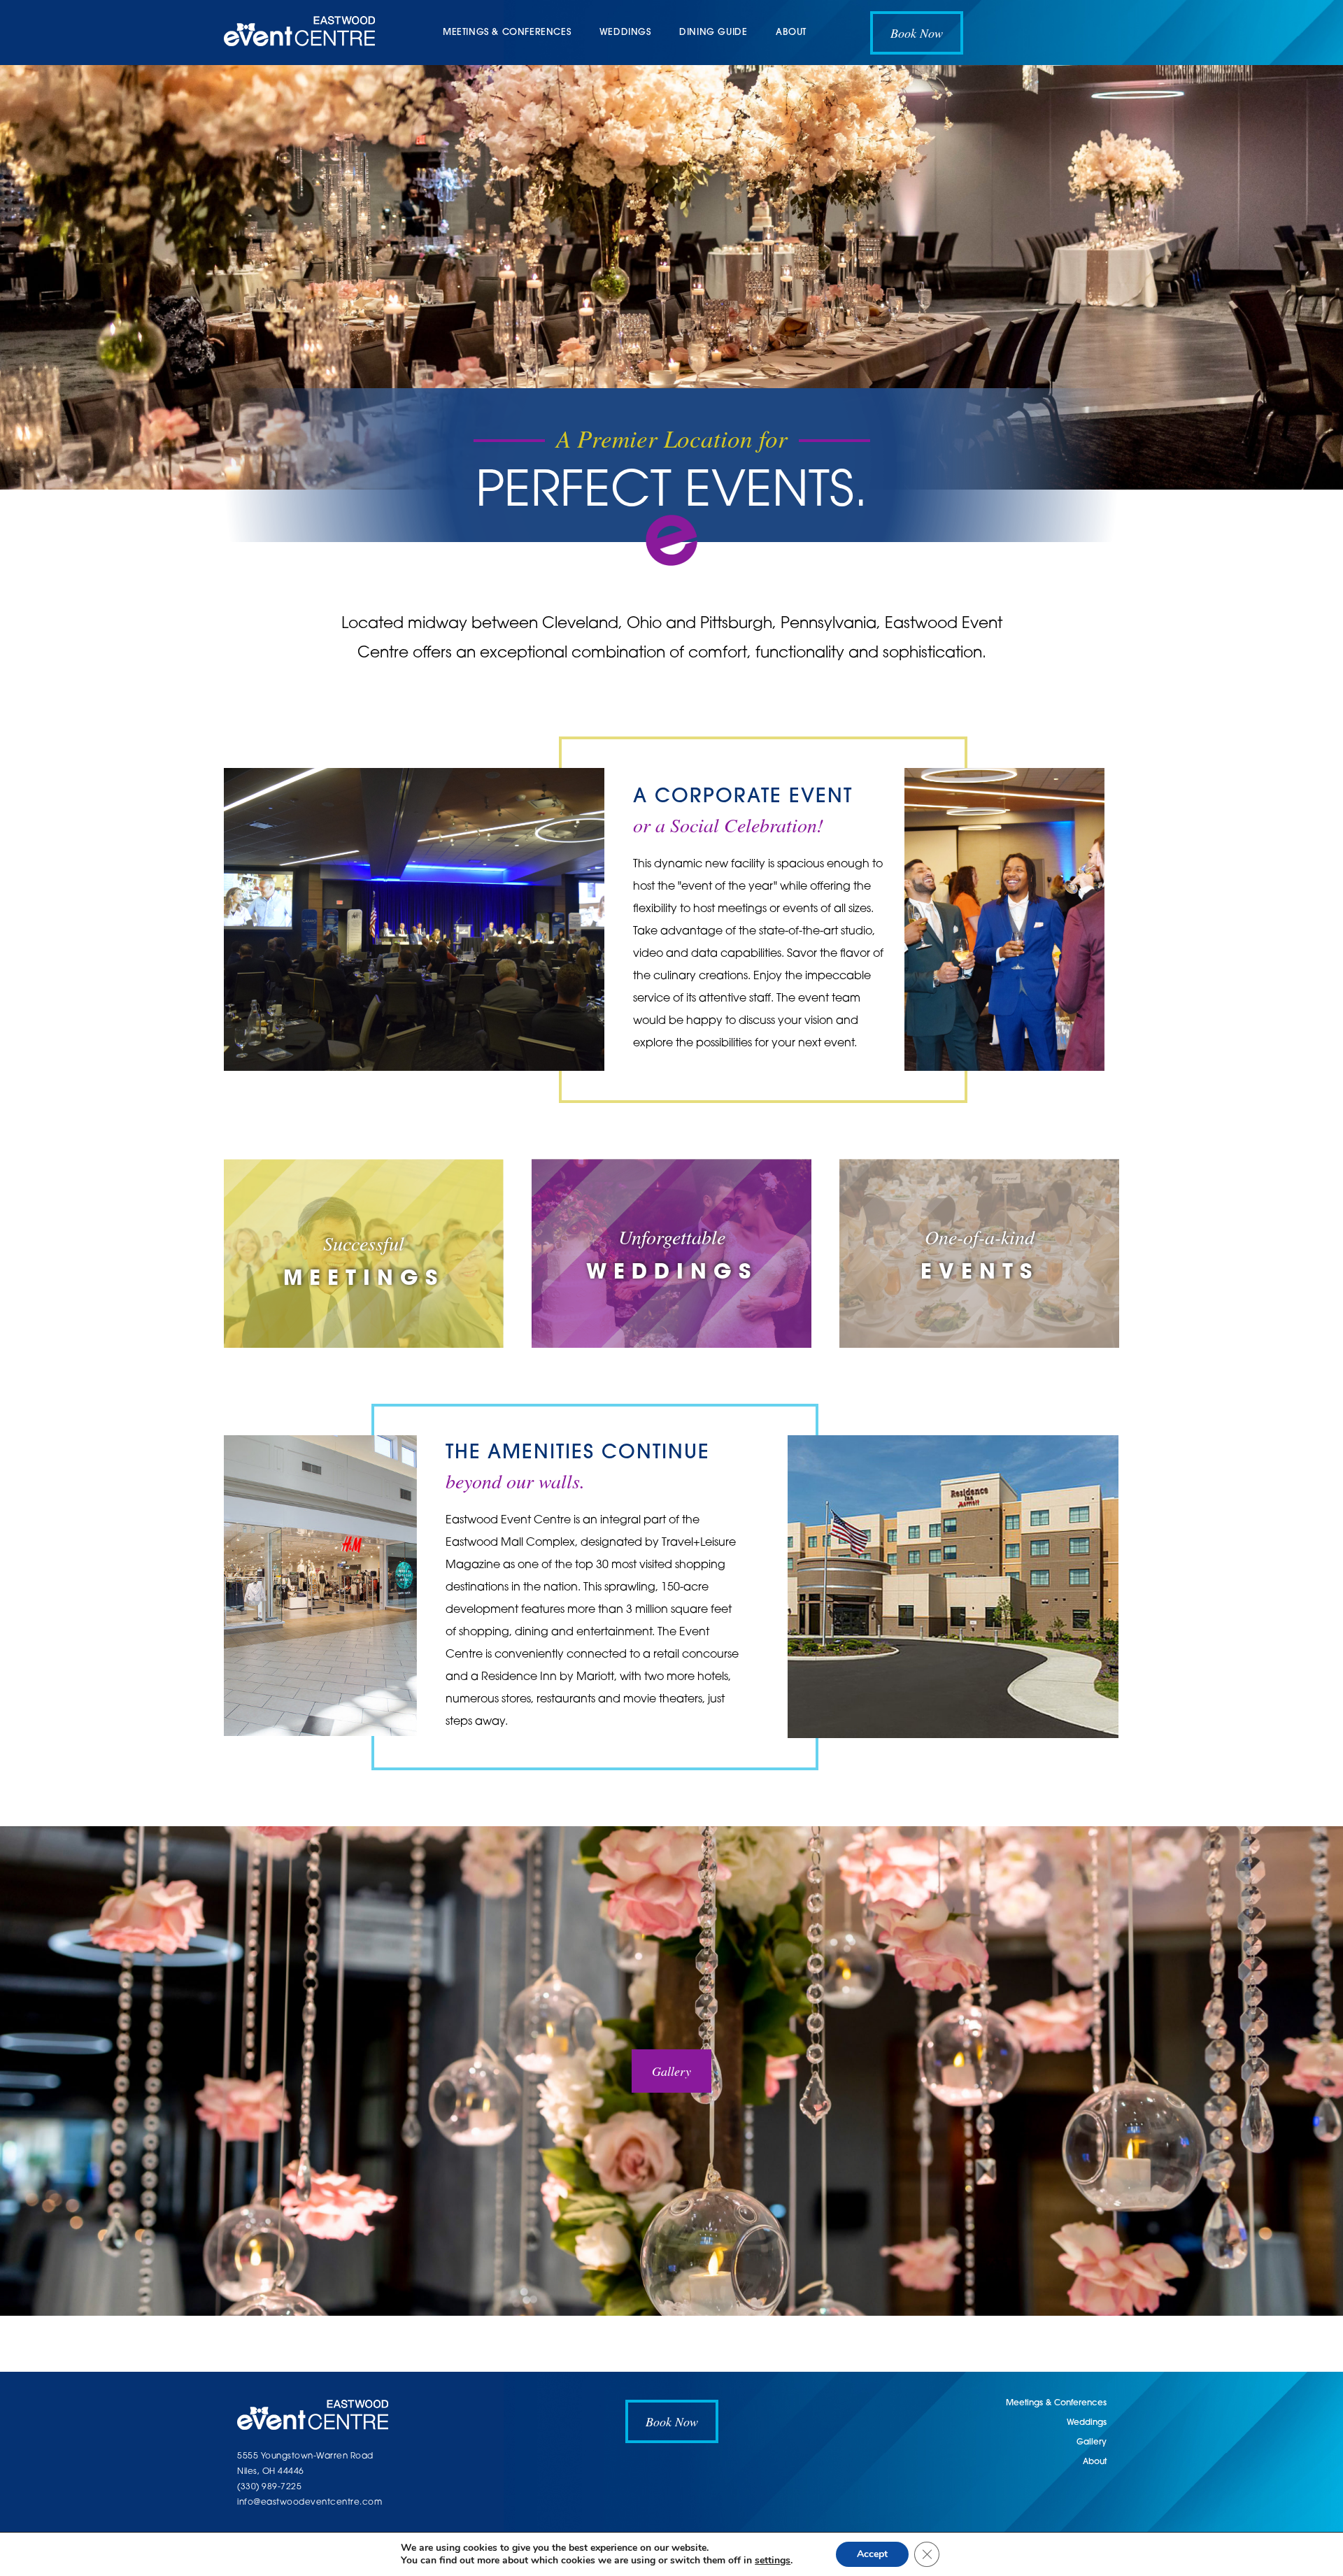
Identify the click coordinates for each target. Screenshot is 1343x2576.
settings (773, 2561)
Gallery (671, 2071)
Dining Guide (713, 33)
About (791, 33)
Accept (872, 2554)
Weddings (625, 33)
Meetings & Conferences (507, 33)
